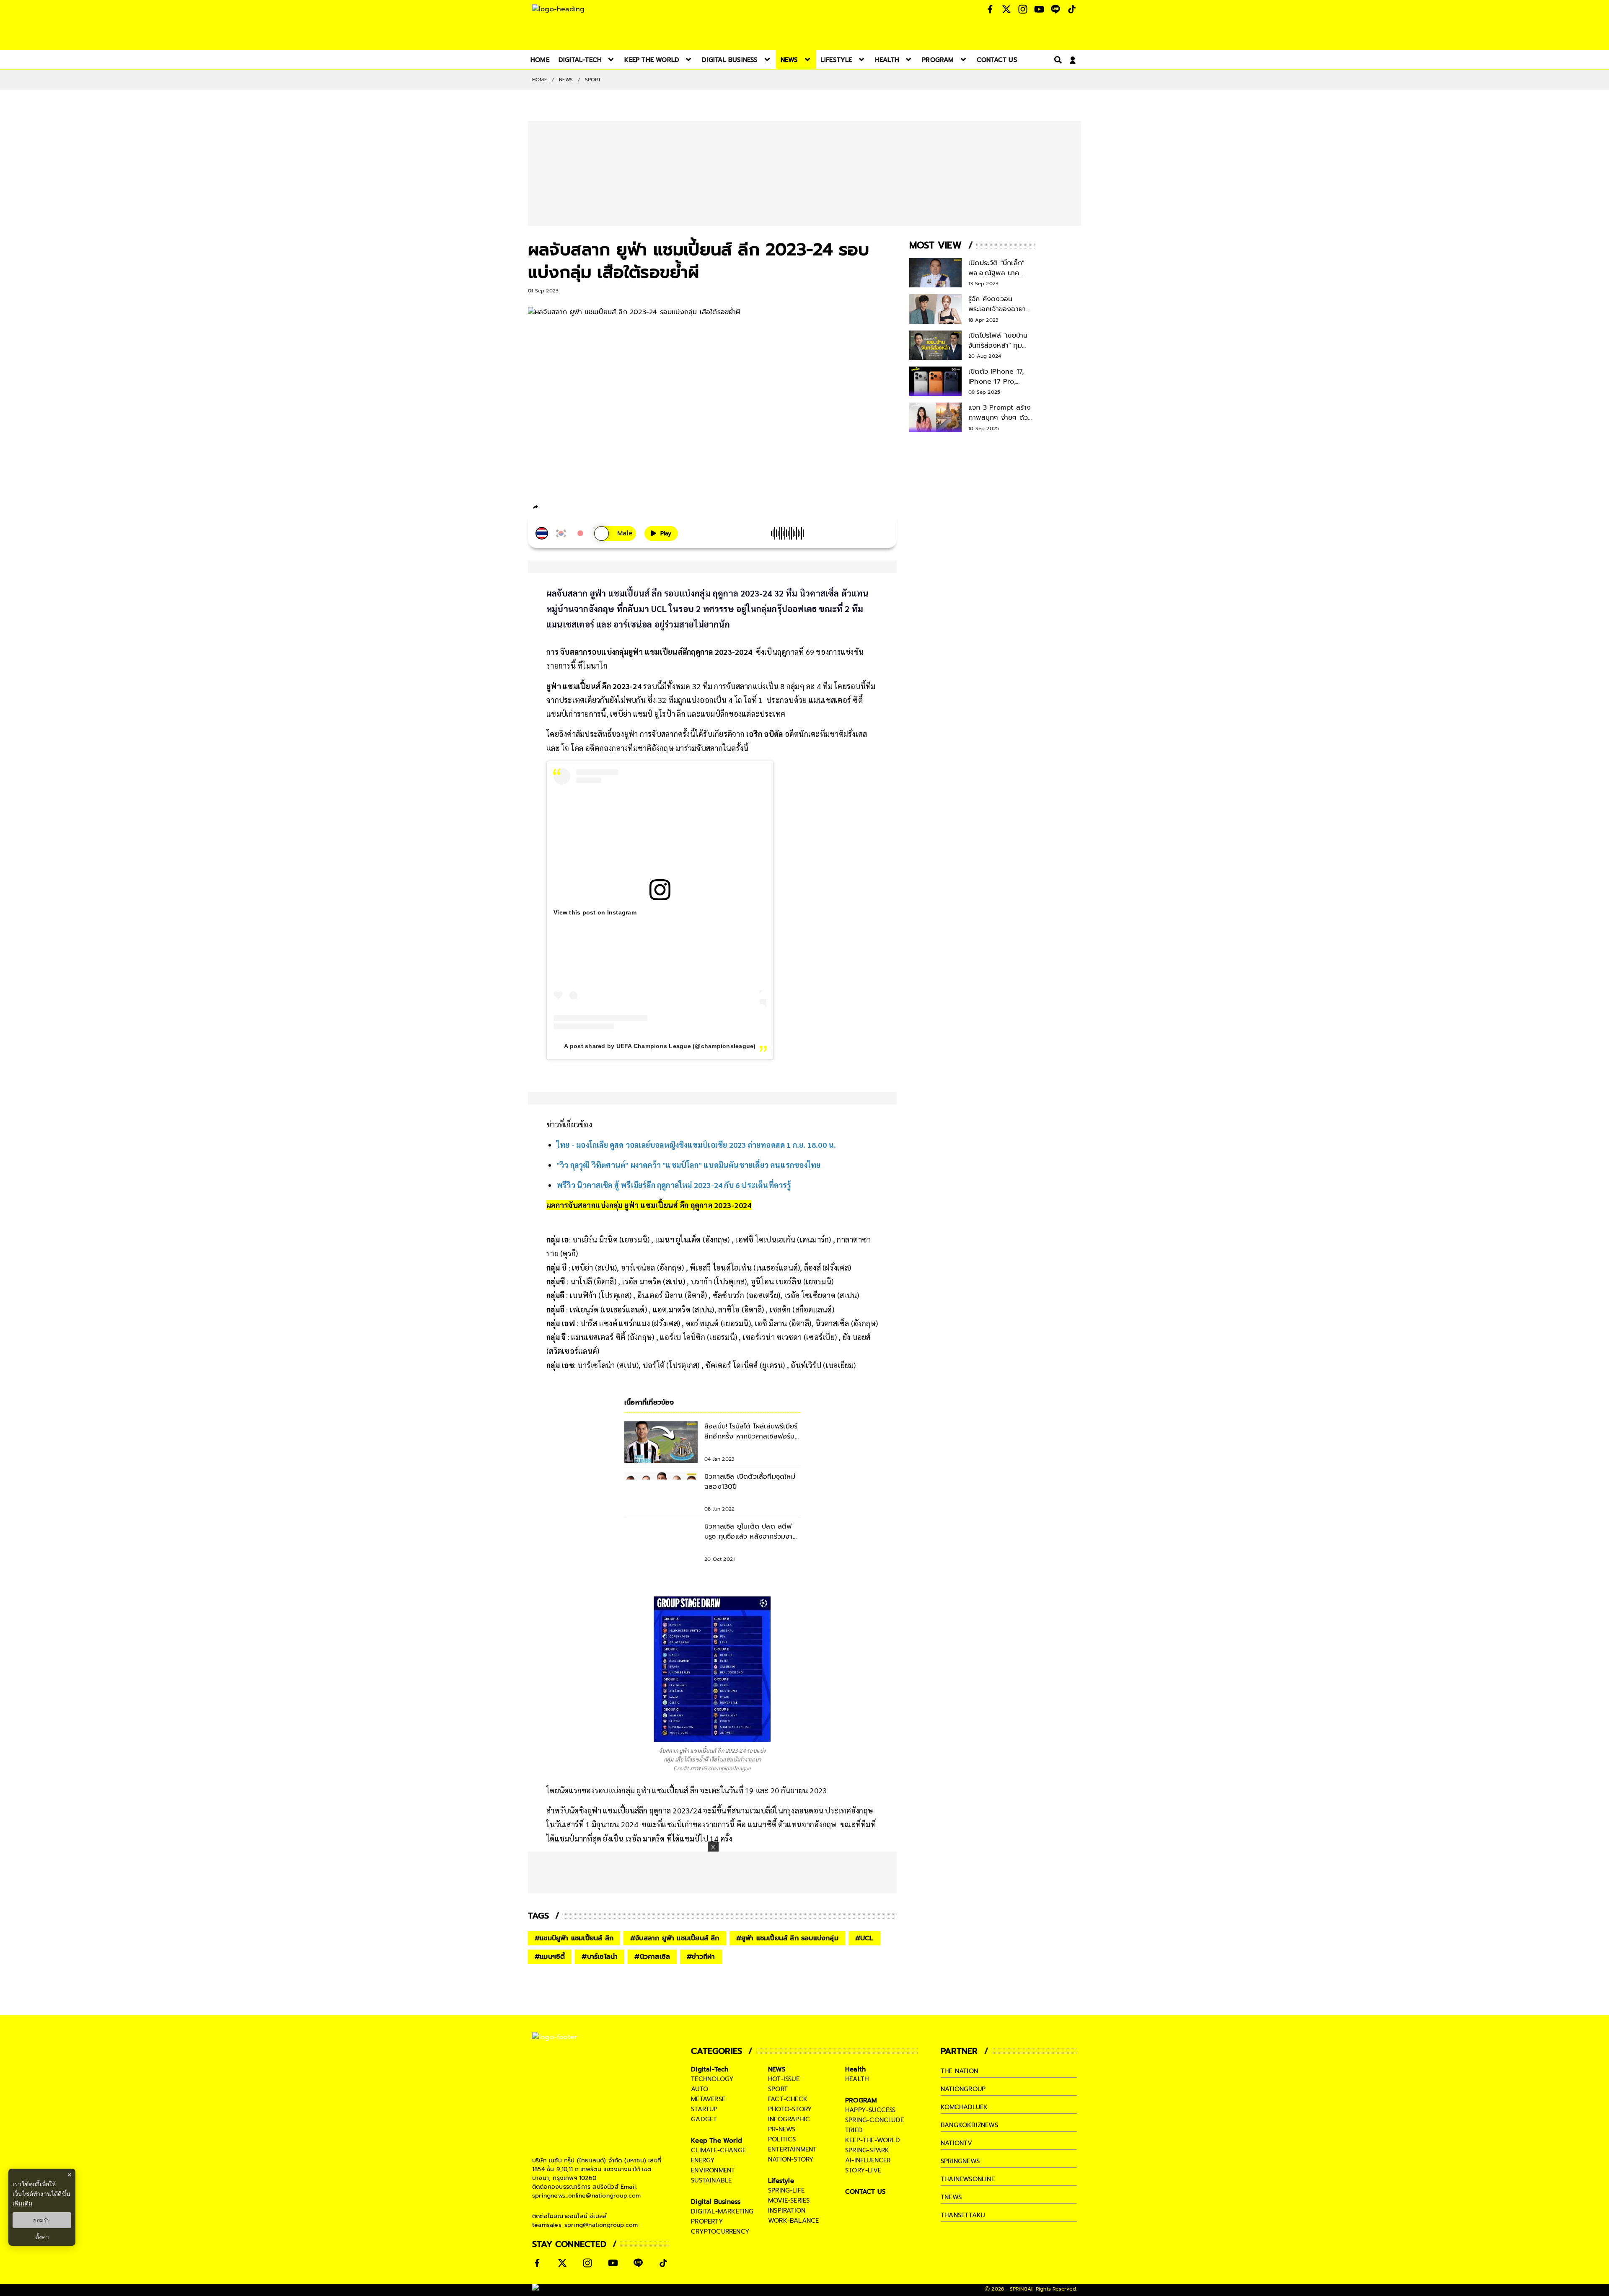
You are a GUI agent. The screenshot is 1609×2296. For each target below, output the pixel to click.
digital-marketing (722, 2211)
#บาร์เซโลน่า (600, 1957)
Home (540, 80)
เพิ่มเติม (22, 2203)
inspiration (787, 2211)
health (857, 2079)
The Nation (959, 2071)
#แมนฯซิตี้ (550, 1957)
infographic (789, 2119)
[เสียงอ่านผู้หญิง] (615, 533)
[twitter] (566, 507)
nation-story (791, 2159)
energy (703, 2160)
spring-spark (867, 2150)
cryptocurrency (720, 2231)
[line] (581, 508)
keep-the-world (873, 2140)
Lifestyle (781, 2181)
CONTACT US (865, 2192)
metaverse (708, 2099)
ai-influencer (868, 2160)
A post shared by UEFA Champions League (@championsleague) (660, 1046)
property (707, 2221)
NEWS (566, 80)
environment (713, 2170)
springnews (960, 2161)
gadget (704, 2119)
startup (704, 2109)
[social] (990, 9)
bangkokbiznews (969, 2125)
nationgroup (963, 2089)
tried (854, 2130)
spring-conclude (874, 2120)
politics (782, 2139)
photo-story (790, 2109)
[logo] (558, 9)
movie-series (789, 2200)
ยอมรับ (42, 2220)
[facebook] (551, 508)
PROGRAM (861, 2100)
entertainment (793, 2149)
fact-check (788, 2099)
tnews (951, 2197)
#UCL (864, 1938)
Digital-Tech (710, 2069)
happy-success (870, 2110)
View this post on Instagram (595, 912)
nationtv (957, 2143)
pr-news (782, 2129)
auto (700, 2089)
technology (712, 2079)
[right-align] (1056, 60)
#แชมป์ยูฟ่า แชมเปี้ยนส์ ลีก (574, 1938)
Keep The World (717, 2141)
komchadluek (964, 2107)
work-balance (793, 2221)
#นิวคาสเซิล (652, 1957)
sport (778, 2089)
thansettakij (963, 2215)
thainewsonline (968, 2179)
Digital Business (716, 2202)
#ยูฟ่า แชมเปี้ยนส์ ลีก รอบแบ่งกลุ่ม (787, 1938)
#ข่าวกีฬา (701, 1957)
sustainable (711, 2180)
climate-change (718, 2150)
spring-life (786, 2190)
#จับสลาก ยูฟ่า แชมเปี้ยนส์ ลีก (675, 1938)
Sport (593, 80)
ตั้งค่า (42, 2237)
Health (855, 2069)
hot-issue (784, 2079)
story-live (863, 2170)
